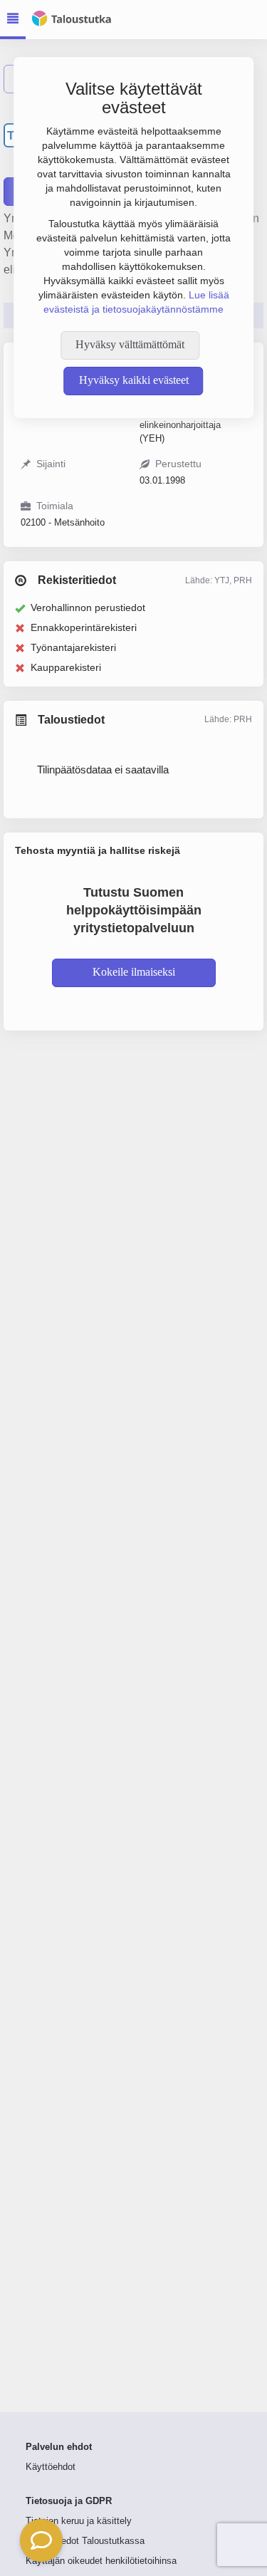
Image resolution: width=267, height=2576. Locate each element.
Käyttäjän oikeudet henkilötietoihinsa (101, 2561)
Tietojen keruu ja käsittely (79, 2521)
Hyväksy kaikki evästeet (134, 380)
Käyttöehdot (51, 2467)
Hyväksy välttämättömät (130, 344)
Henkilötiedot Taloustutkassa (85, 2541)
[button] (41, 2540)
